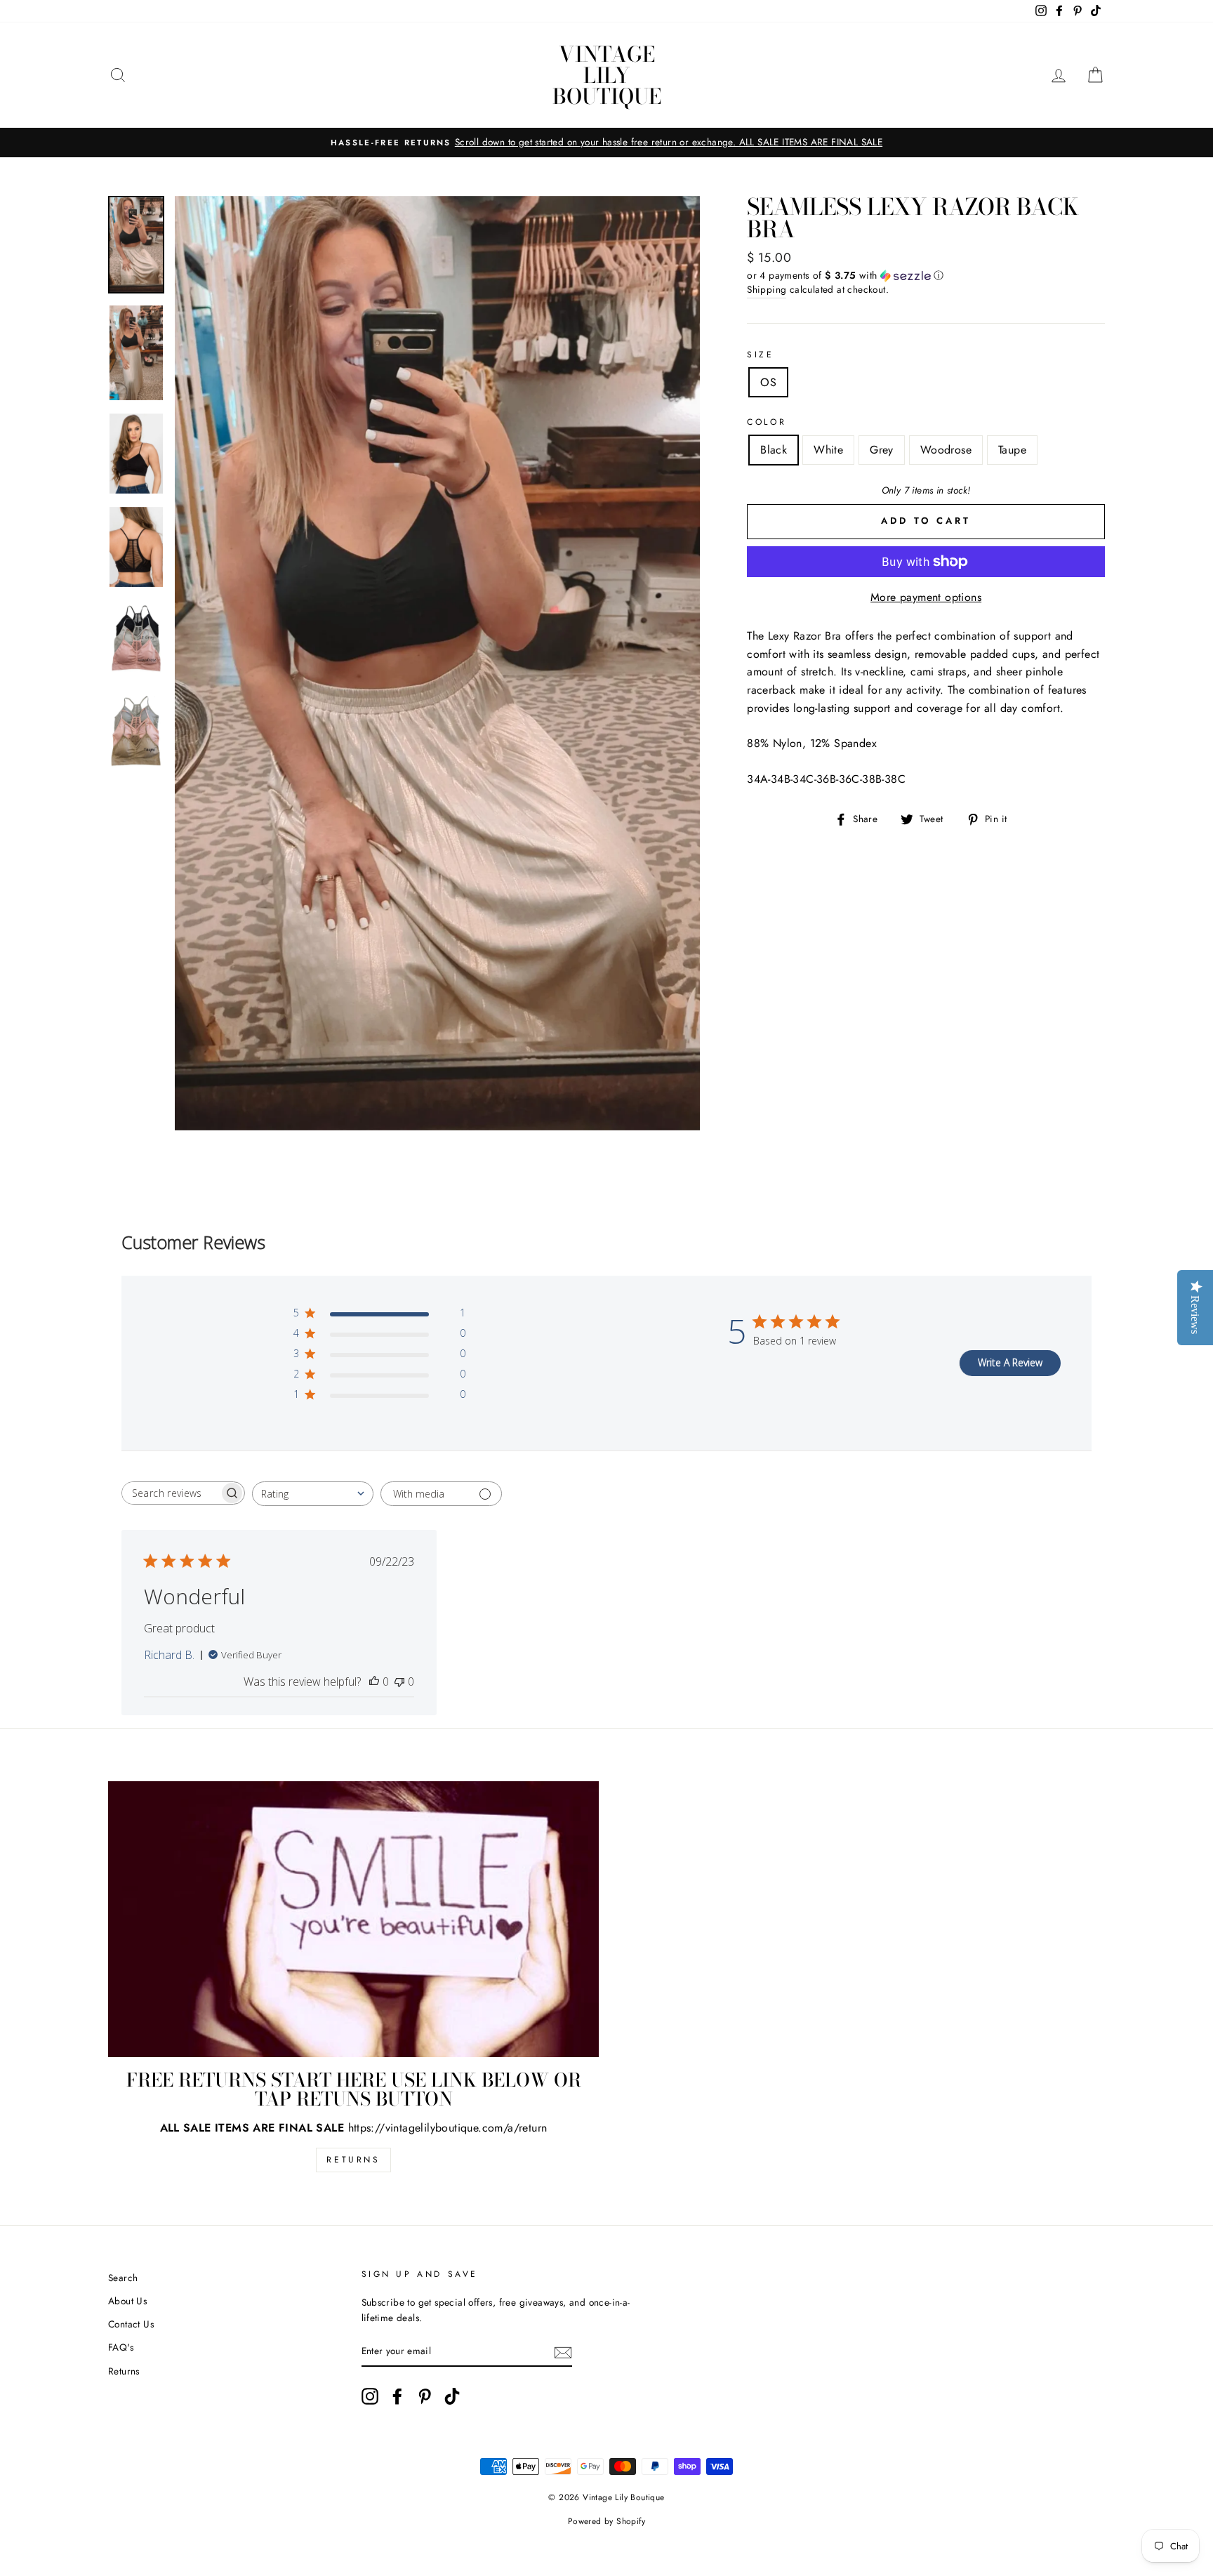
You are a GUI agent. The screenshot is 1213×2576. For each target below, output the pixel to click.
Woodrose (946, 450)
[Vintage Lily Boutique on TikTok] (452, 2396)
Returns (353, 2160)
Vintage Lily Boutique (607, 75)
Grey (882, 450)
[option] (606, 143)
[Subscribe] (563, 2351)
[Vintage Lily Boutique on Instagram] (370, 2396)
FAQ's (121, 2347)
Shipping (767, 289)
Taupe (1012, 450)
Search (123, 2278)
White (828, 450)
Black (774, 450)
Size (760, 355)
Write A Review (1010, 1362)
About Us (127, 2301)
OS (768, 382)
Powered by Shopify (606, 2521)
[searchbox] (171, 1493)
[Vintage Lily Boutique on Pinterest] (425, 2396)
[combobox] (313, 1494)
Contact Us (131, 2324)
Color (767, 422)
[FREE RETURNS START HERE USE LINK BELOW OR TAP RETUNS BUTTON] (353, 1919)
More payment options (926, 597)
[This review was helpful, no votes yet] (374, 1682)
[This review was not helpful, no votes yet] (399, 1682)
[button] (926, 275)
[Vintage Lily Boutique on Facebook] (397, 2396)
